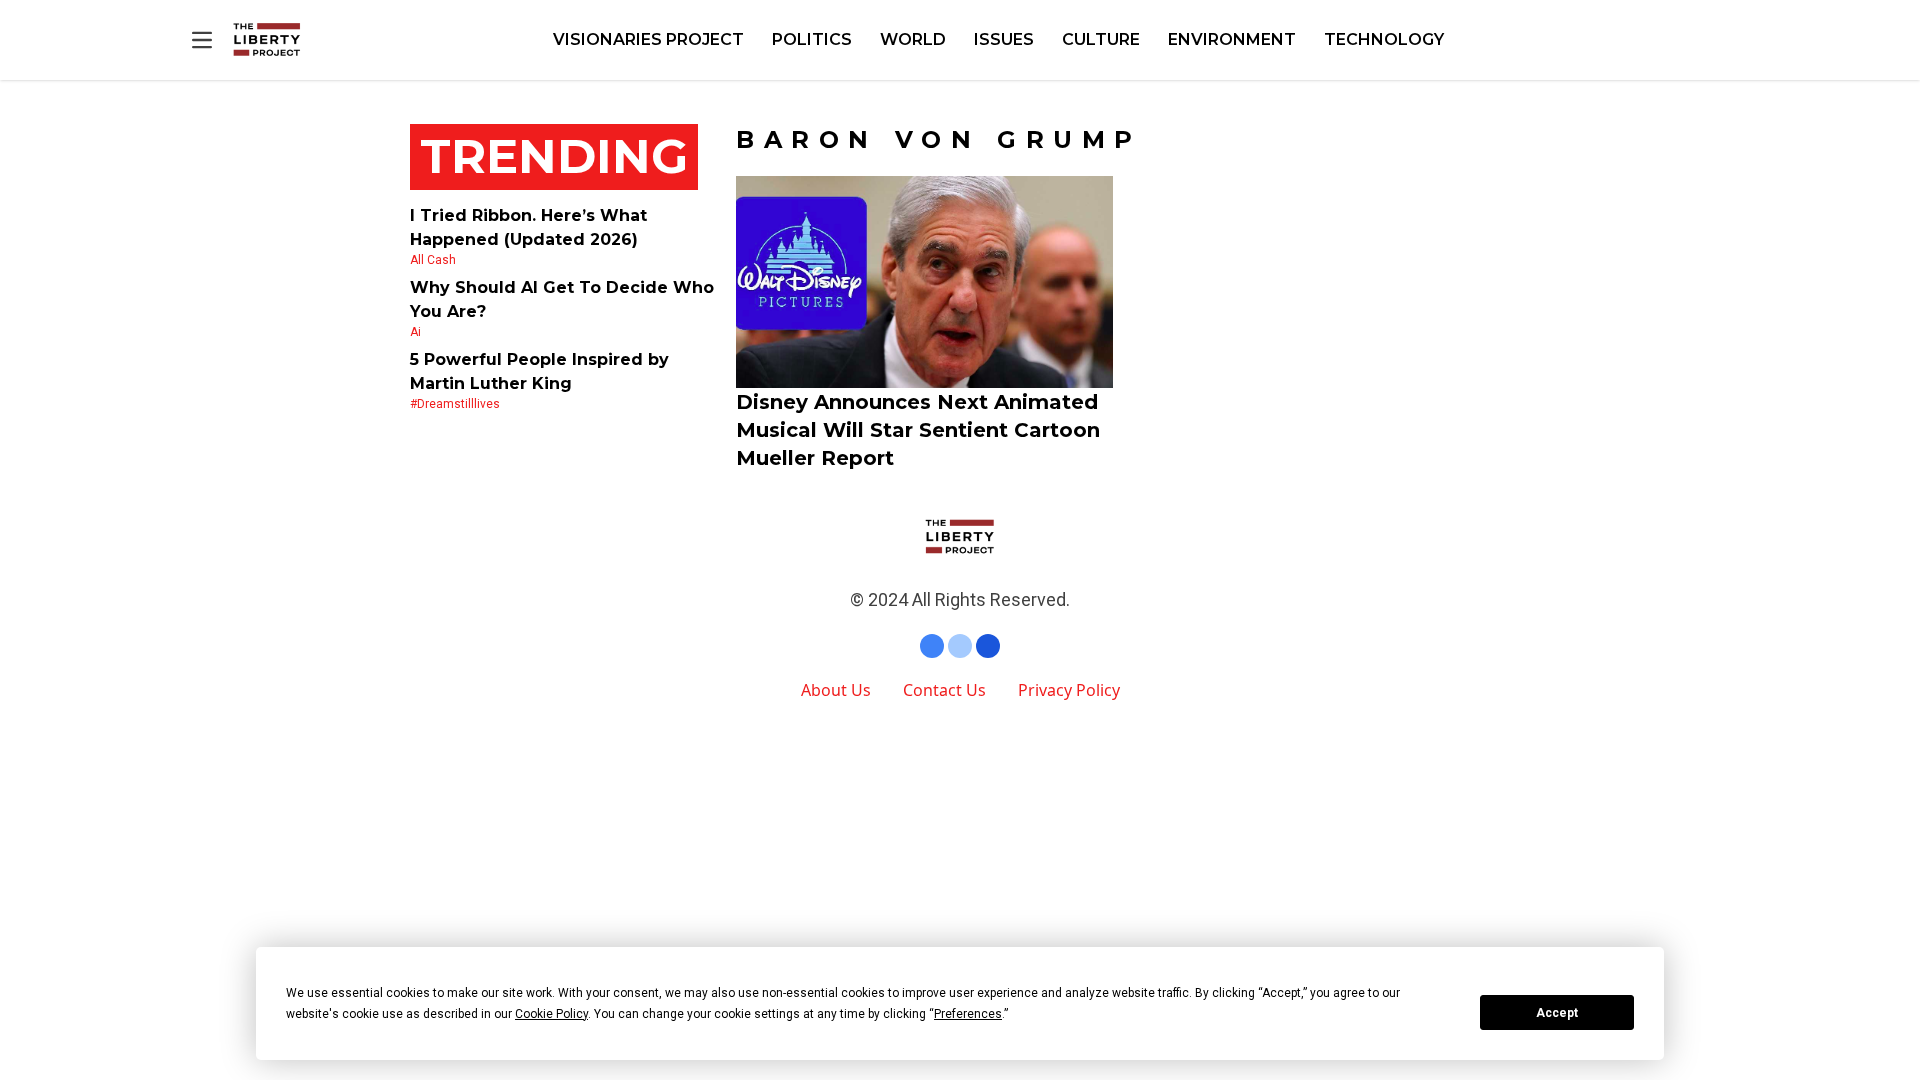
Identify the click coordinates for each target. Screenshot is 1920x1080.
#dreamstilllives (455, 404)
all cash (433, 260)
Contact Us (944, 690)
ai (415, 332)
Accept (1557, 1013)
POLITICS (812, 39)
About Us (836, 690)
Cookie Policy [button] (551, 1014)
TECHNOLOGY (1384, 39)
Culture (1101, 39)
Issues (1004, 39)
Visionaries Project (648, 39)
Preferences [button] (968, 1014)
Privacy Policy (1069, 690)
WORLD (913, 39)
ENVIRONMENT (1232, 39)
